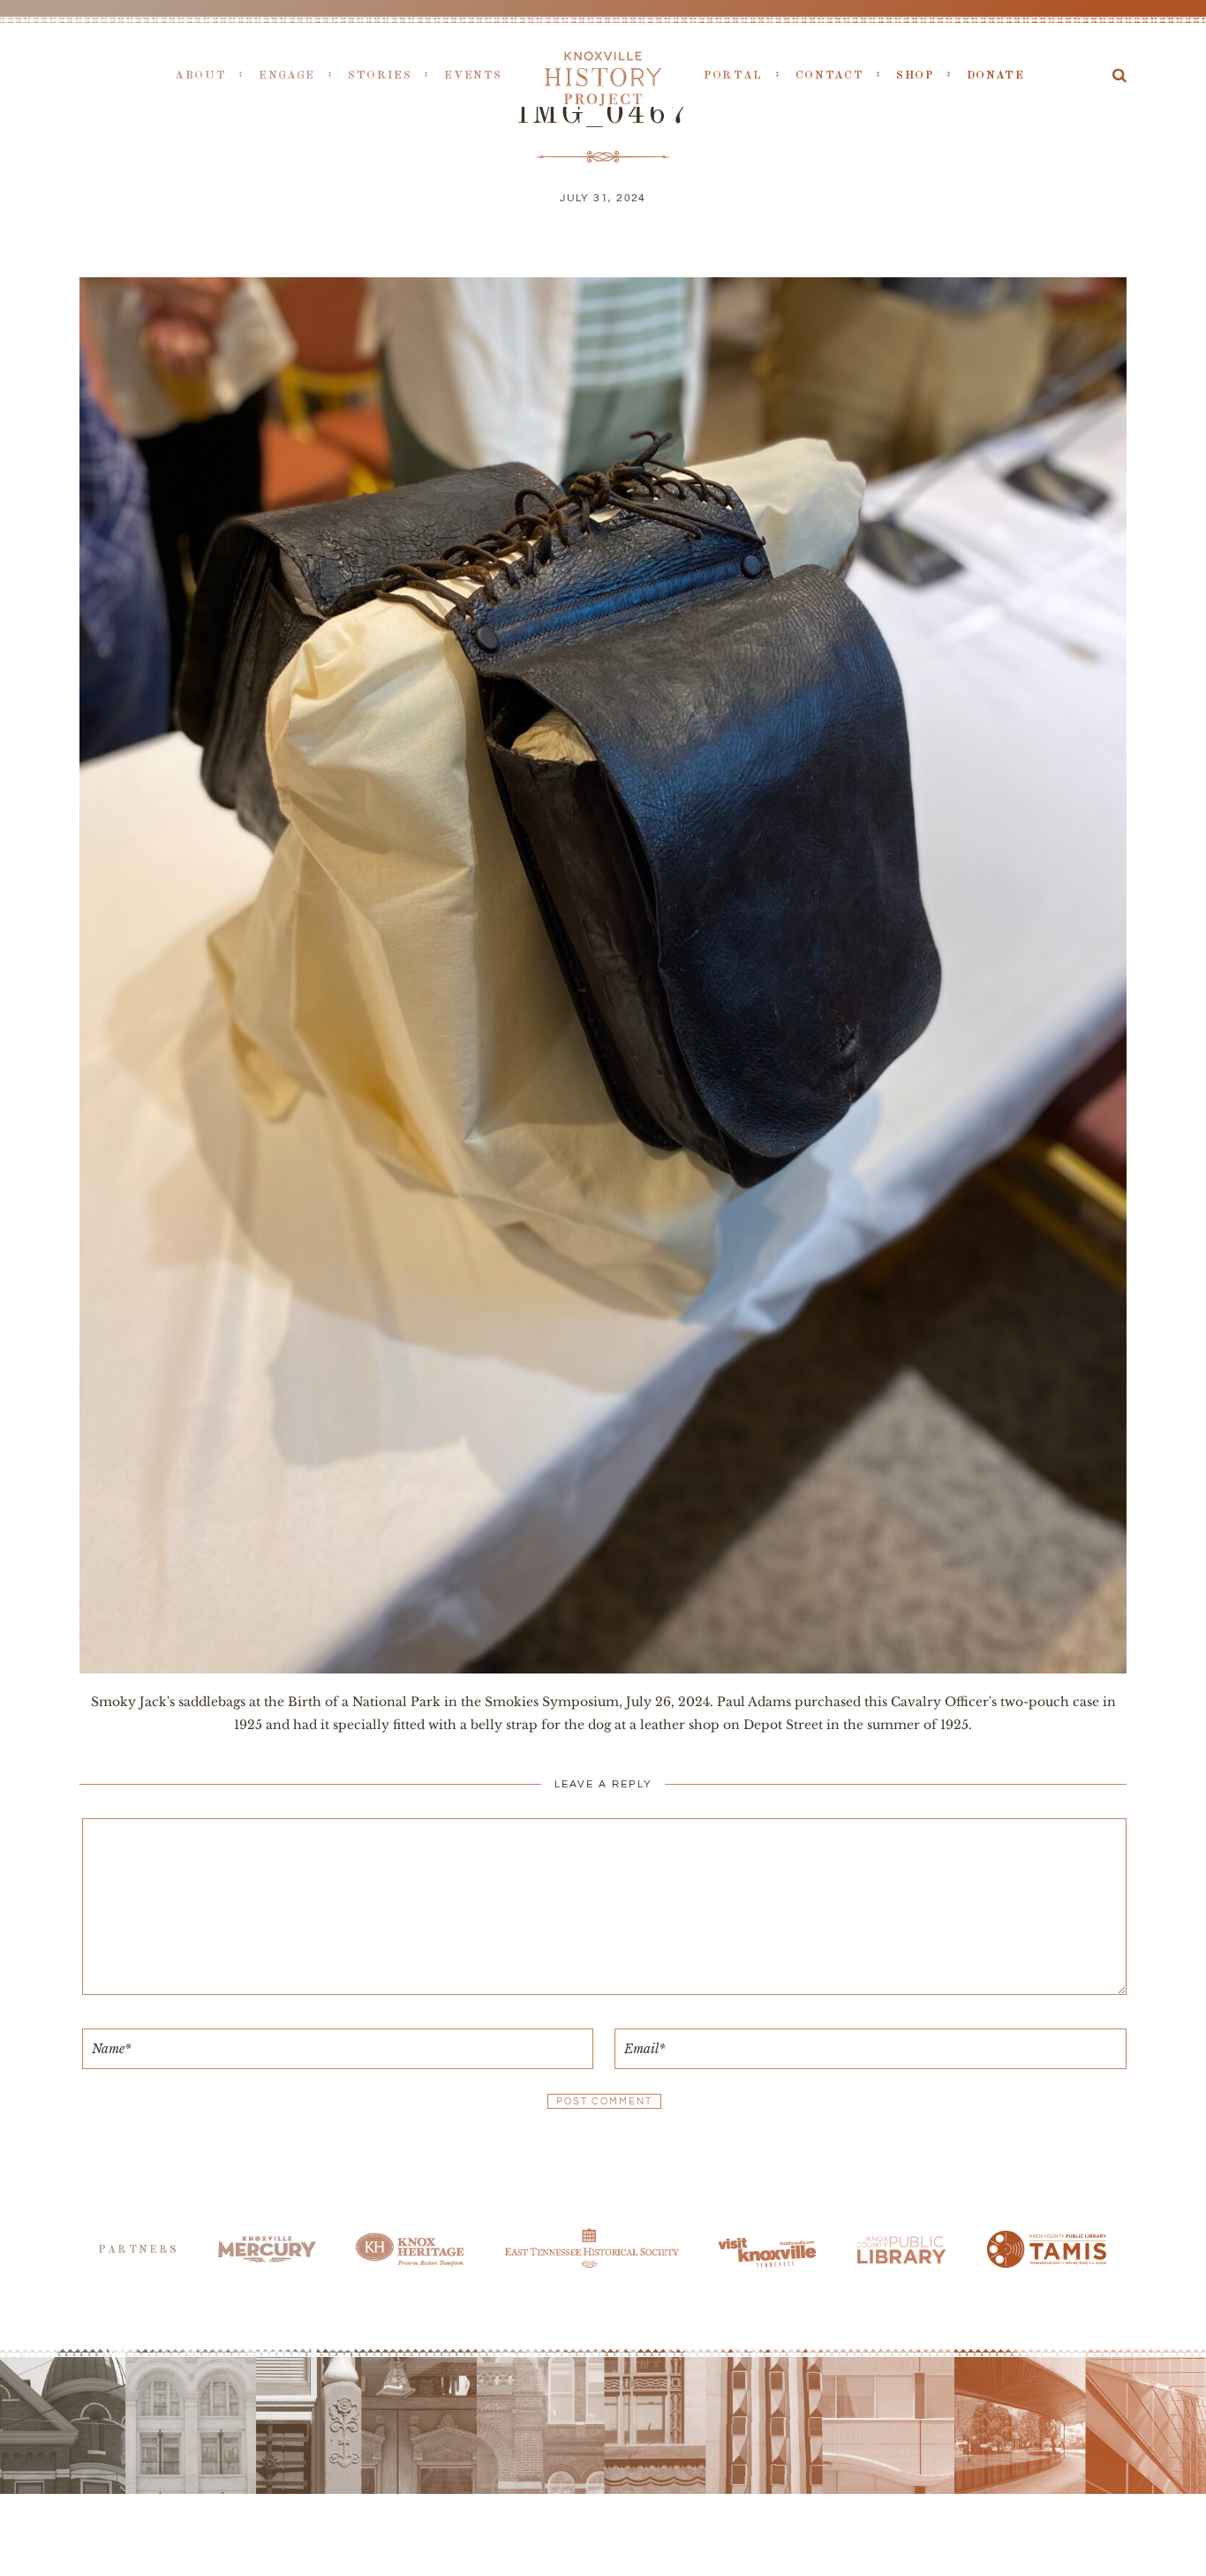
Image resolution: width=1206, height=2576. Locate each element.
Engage (287, 76)
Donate (996, 76)
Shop (915, 76)
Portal (733, 76)
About (200, 76)
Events (473, 76)
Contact (829, 76)
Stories (380, 76)
